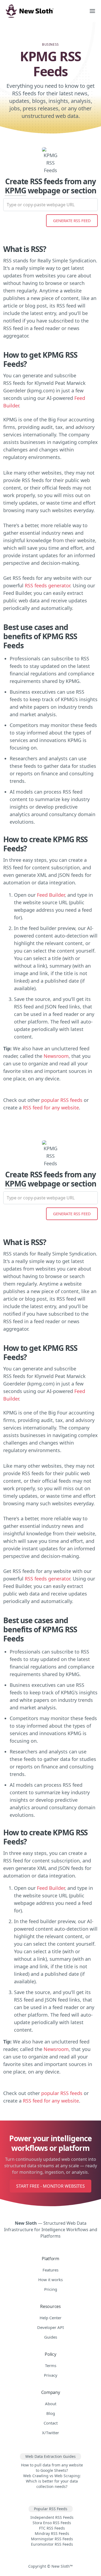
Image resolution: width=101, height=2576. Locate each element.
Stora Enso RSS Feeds (52, 2523)
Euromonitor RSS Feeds (52, 2544)
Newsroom (56, 1056)
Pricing (51, 2289)
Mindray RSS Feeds (52, 2533)
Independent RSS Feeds (52, 2517)
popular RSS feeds (62, 1100)
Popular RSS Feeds (51, 2509)
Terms (51, 2365)
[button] (92, 11)
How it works (50, 2280)
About (51, 2404)
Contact (51, 2423)
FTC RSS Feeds (52, 2528)
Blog (51, 2413)
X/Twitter (50, 2433)
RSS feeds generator (47, 585)
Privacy (51, 2375)
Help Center (50, 2318)
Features (50, 2270)
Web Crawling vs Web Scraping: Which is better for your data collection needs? (52, 2481)
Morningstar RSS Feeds (52, 2539)
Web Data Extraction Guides (50, 2456)
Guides (51, 2337)
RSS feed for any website (51, 1108)
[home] (42, 11)
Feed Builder (51, 895)
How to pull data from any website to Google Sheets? (52, 2468)
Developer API (50, 2327)
